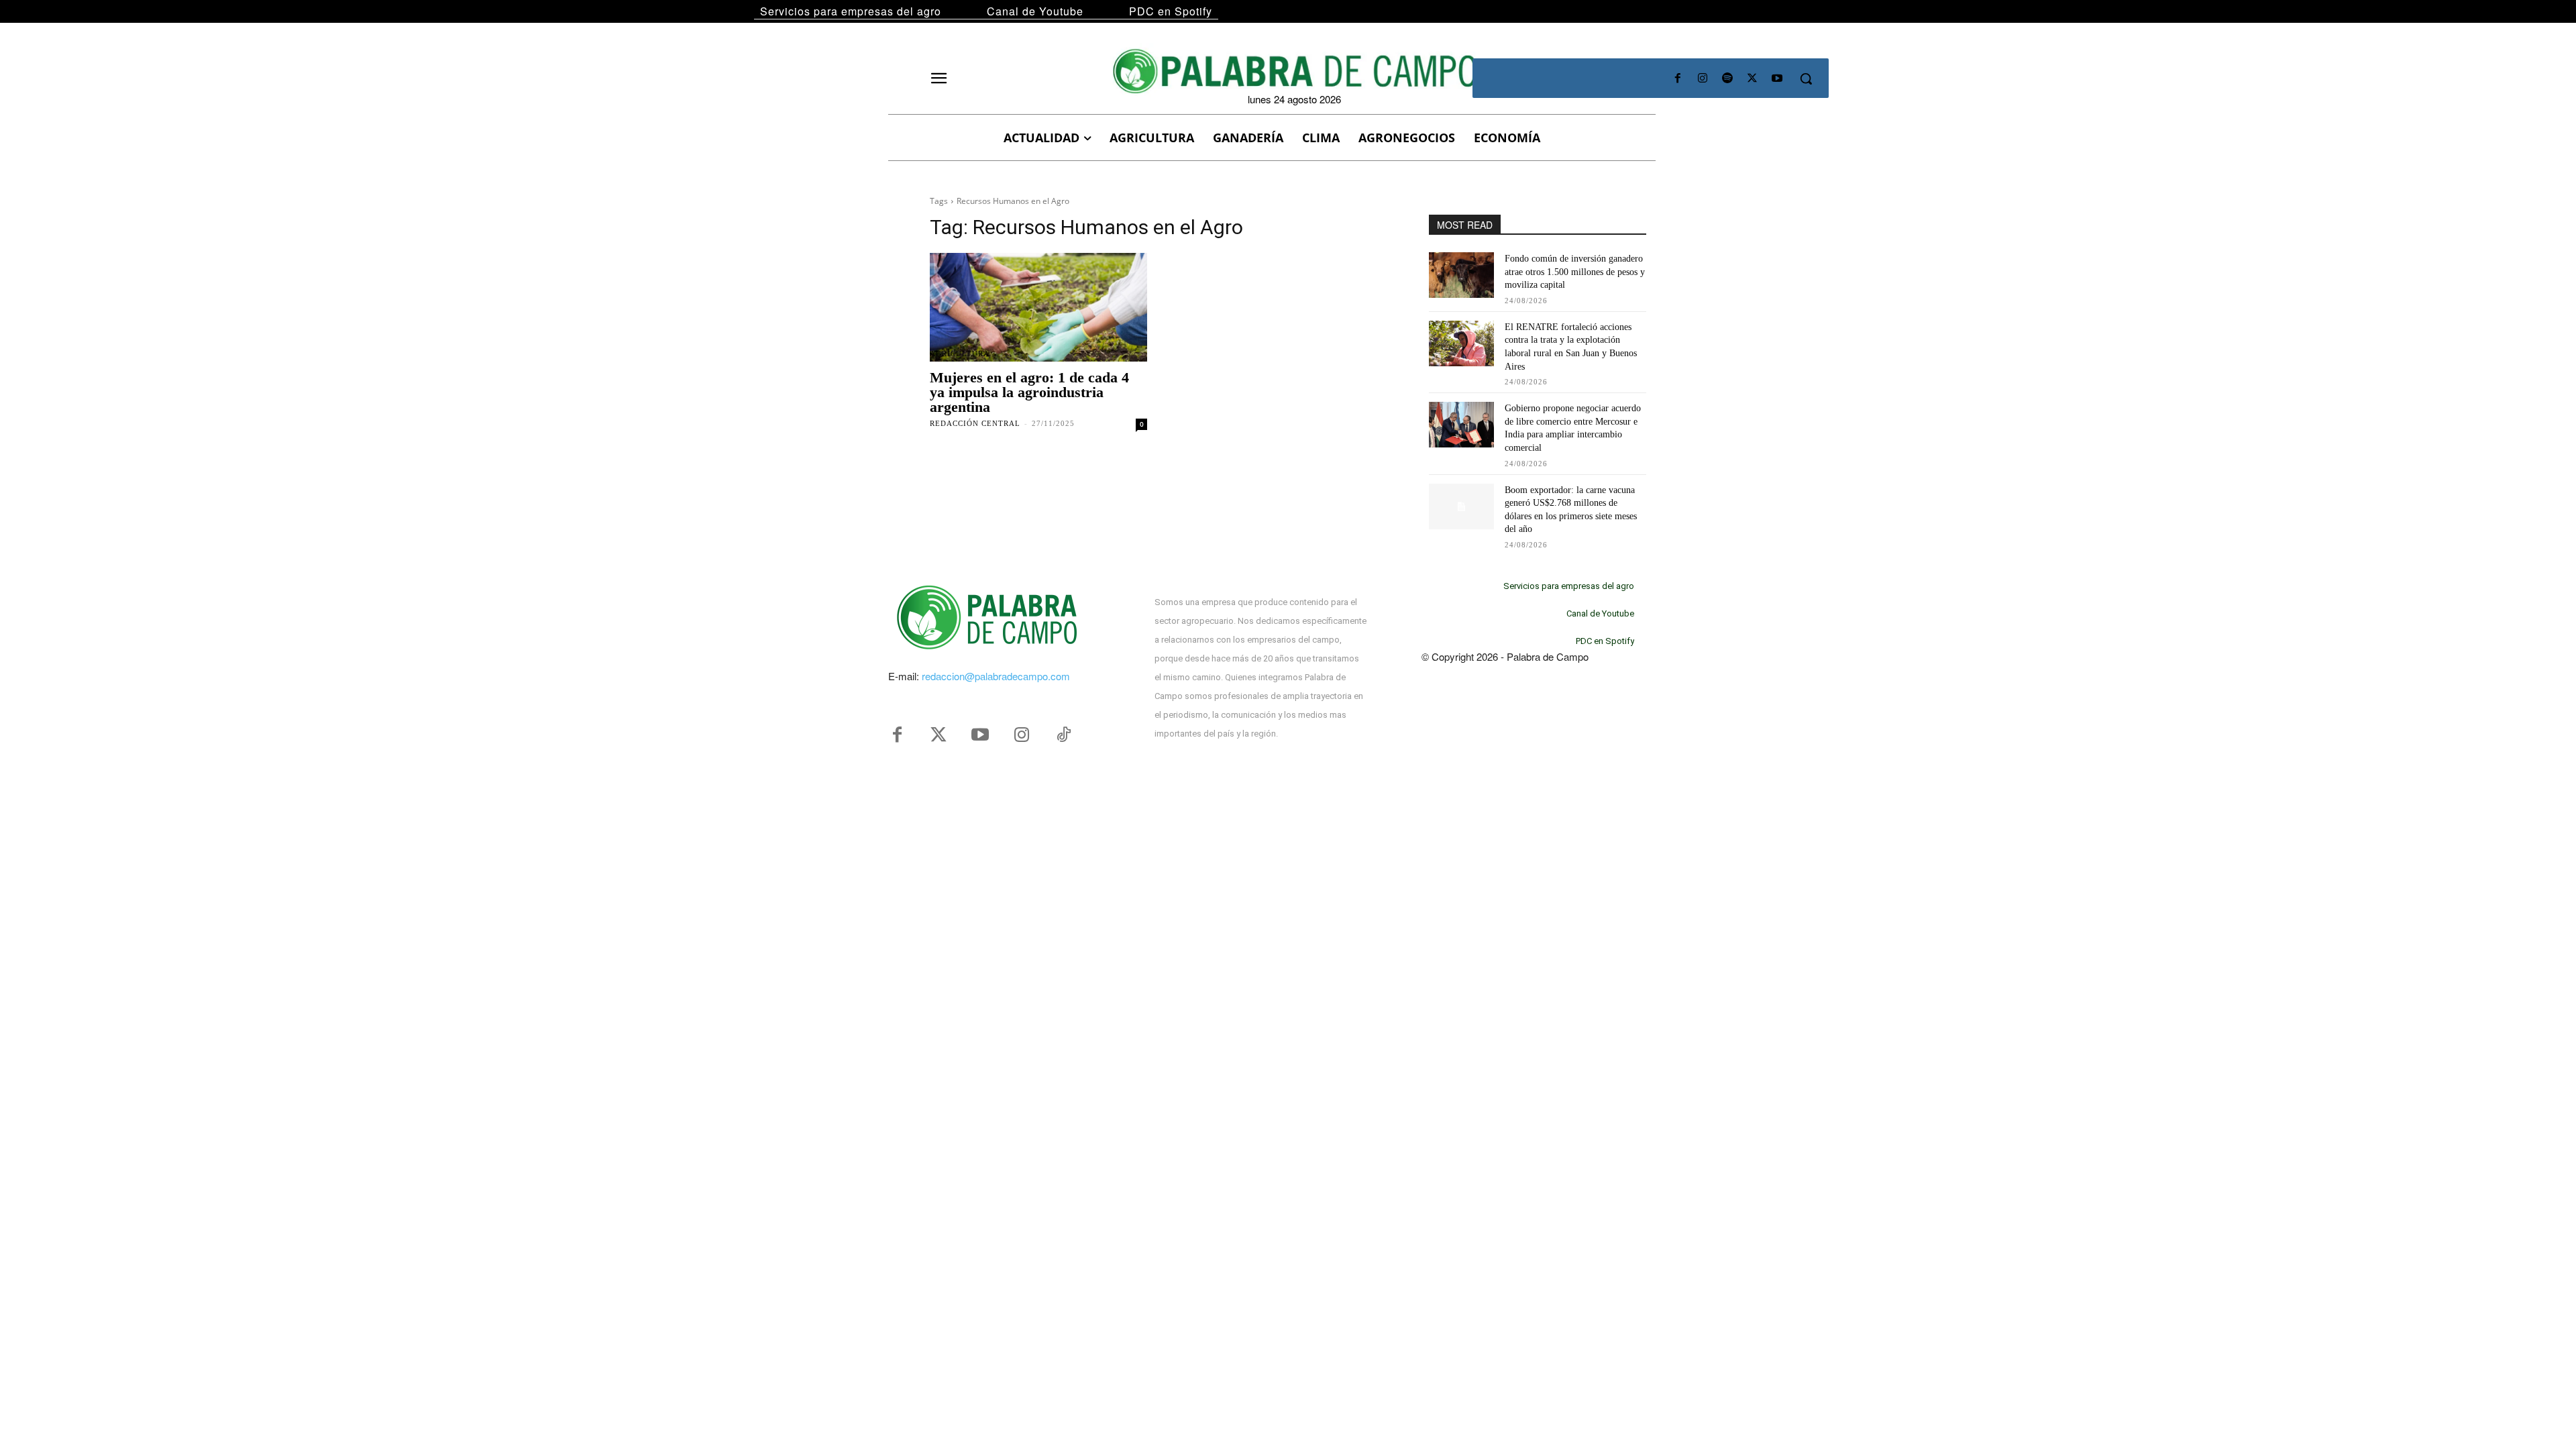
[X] (1753, 79)
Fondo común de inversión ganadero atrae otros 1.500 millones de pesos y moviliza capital (1575, 272)
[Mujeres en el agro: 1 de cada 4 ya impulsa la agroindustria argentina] (1038, 307)
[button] (1806, 78)
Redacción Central (975, 423)
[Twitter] (938, 735)
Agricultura (960, 354)
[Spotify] (1727, 79)
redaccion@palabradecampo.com (996, 676)
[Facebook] (1677, 79)
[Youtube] (1777, 79)
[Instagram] (1702, 79)
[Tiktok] (1063, 735)
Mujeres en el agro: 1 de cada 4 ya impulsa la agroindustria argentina (1029, 392)
